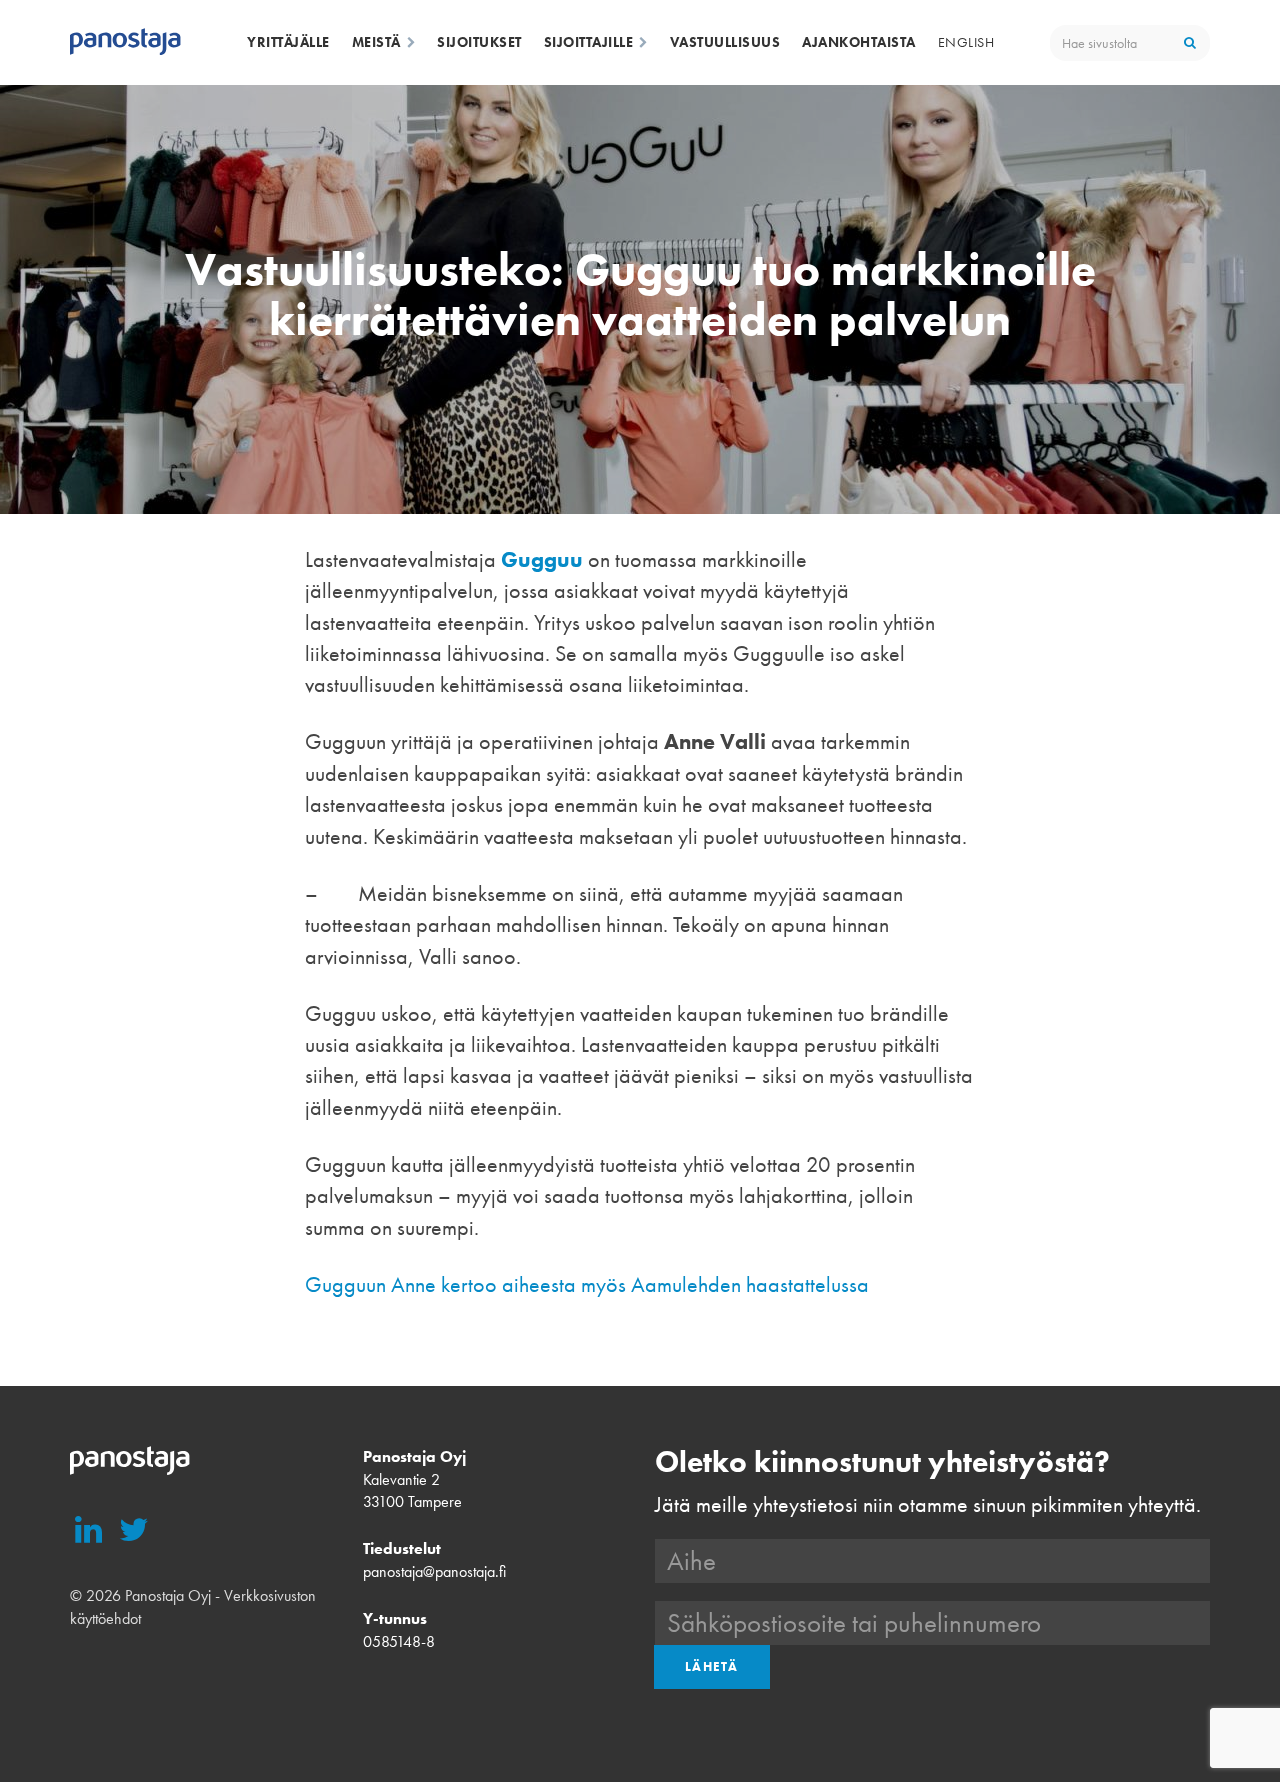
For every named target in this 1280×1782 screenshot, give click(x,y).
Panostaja (125, 43)
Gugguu (542, 559)
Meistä (376, 42)
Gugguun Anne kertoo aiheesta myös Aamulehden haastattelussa (587, 1284)
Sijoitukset (479, 42)
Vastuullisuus (725, 42)
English (966, 42)
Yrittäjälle (288, 42)
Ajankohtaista (859, 42)
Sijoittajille (589, 42)
